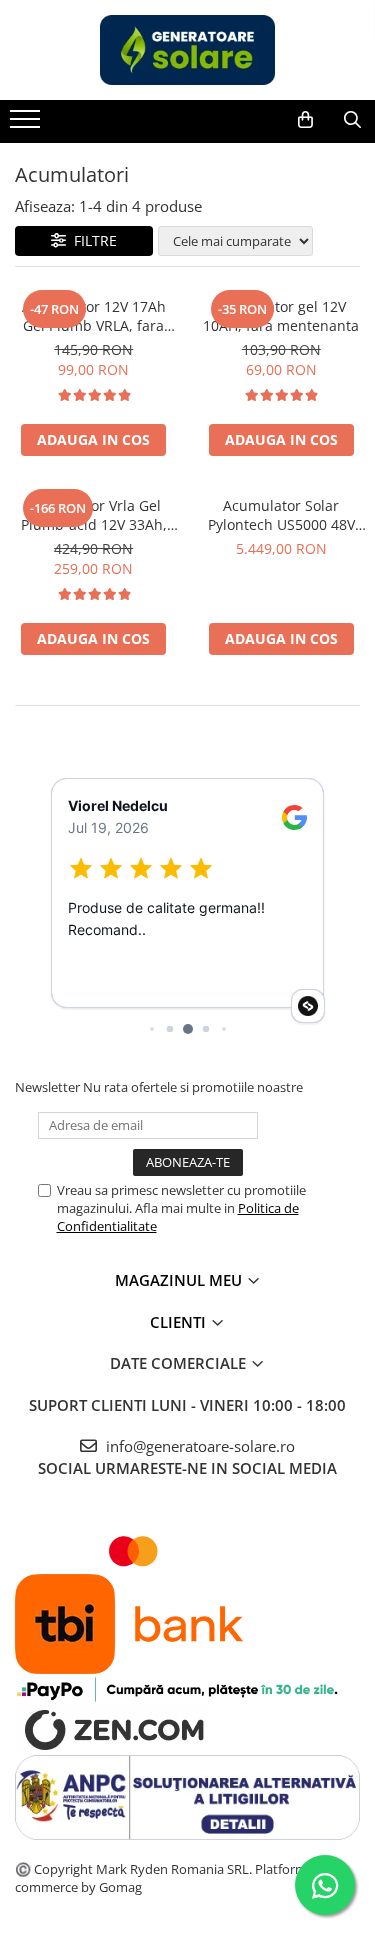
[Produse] (27, 125)
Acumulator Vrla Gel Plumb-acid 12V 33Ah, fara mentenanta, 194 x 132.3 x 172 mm (94, 515)
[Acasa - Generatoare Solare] (188, 50)
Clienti (180, 1322)
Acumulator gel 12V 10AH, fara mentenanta (281, 316)
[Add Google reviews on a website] (308, 1006)
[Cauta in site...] (352, 120)
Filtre (91, 240)
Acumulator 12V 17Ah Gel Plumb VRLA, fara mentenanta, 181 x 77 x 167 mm (94, 316)
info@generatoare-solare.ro (198, 1446)
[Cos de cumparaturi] (305, 120)
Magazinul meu (180, 1280)
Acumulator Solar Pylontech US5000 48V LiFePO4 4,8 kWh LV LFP (281, 515)
